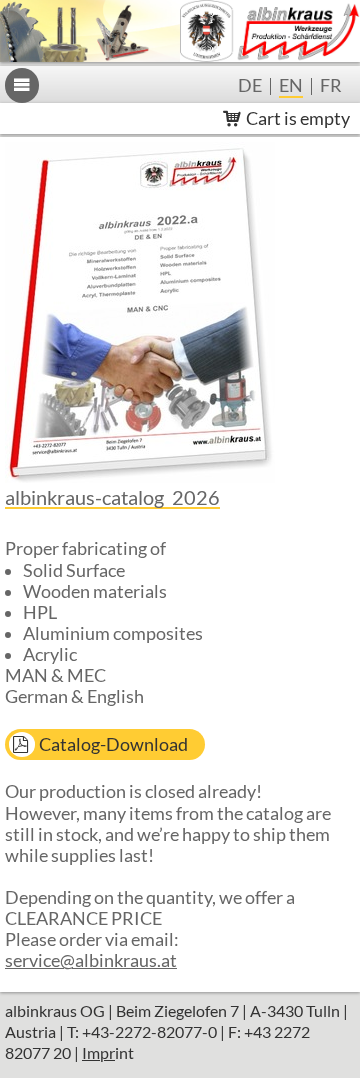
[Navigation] (22, 85)
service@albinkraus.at (91, 960)
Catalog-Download (113, 744)
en (291, 87)
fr (331, 87)
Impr (98, 1052)
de (250, 87)
